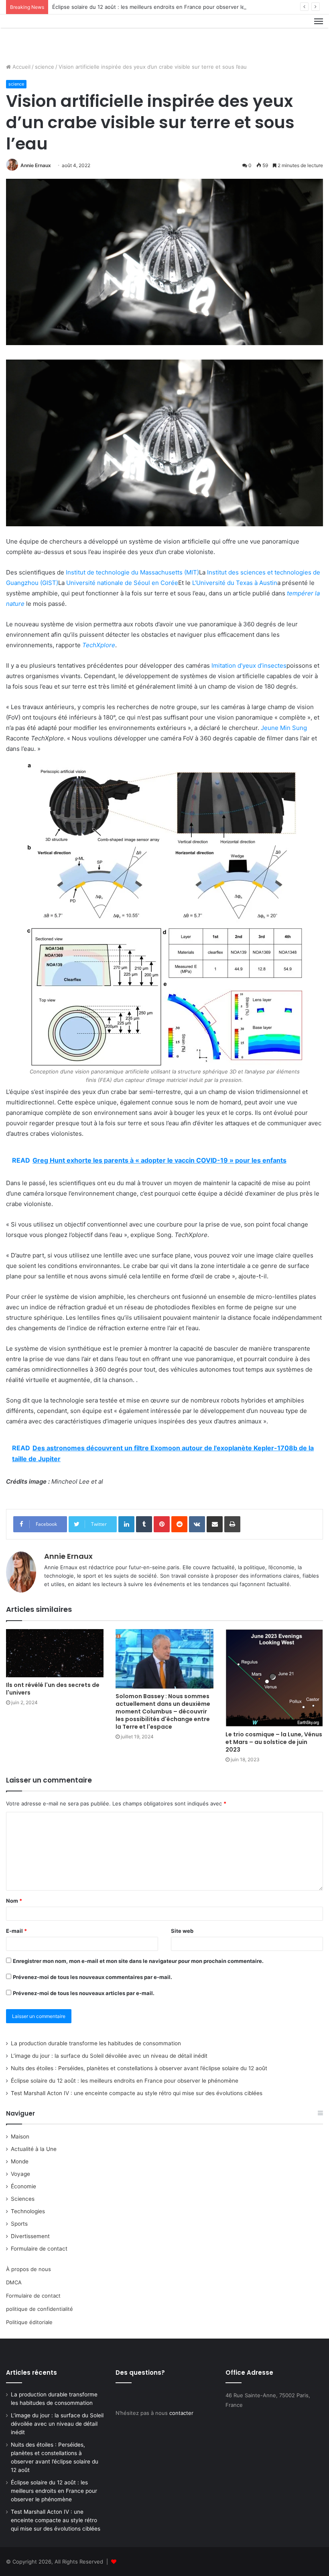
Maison (20, 2136)
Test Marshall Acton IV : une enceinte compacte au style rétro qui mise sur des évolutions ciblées (137, 2093)
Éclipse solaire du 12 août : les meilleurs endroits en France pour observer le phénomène (164, 7)
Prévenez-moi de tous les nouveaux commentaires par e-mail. (92, 1977)
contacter (181, 2413)
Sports (19, 2224)
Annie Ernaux (36, 165)
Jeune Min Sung (284, 728)
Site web (182, 1931)
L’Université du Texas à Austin (235, 583)
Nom (14, 1901)
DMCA (14, 2282)
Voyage (20, 2174)
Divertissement (30, 2236)
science (45, 67)
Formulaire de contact (39, 2249)
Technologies (28, 2211)
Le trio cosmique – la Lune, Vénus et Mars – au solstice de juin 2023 (274, 1742)
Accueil (21, 67)
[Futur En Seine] (44, 36)
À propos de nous (28, 2269)
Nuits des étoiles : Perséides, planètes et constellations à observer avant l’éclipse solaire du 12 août (139, 2068)
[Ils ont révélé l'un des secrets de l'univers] (55, 1653)
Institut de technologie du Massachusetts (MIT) (132, 572)
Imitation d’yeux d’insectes (249, 665)
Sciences (23, 2199)
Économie (23, 2186)
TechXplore (99, 645)
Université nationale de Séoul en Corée (122, 583)
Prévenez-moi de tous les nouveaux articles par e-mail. (84, 1993)
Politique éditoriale (29, 2322)
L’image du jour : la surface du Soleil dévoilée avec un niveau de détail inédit (109, 2056)
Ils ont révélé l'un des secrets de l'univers (53, 1689)
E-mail (16, 1931)
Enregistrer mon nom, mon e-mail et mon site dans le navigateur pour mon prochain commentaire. (138, 1961)
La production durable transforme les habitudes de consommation (96, 2043)
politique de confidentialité (40, 2309)
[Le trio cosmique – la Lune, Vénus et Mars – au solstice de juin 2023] (274, 1678)
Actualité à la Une (34, 2149)
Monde (20, 2161)
